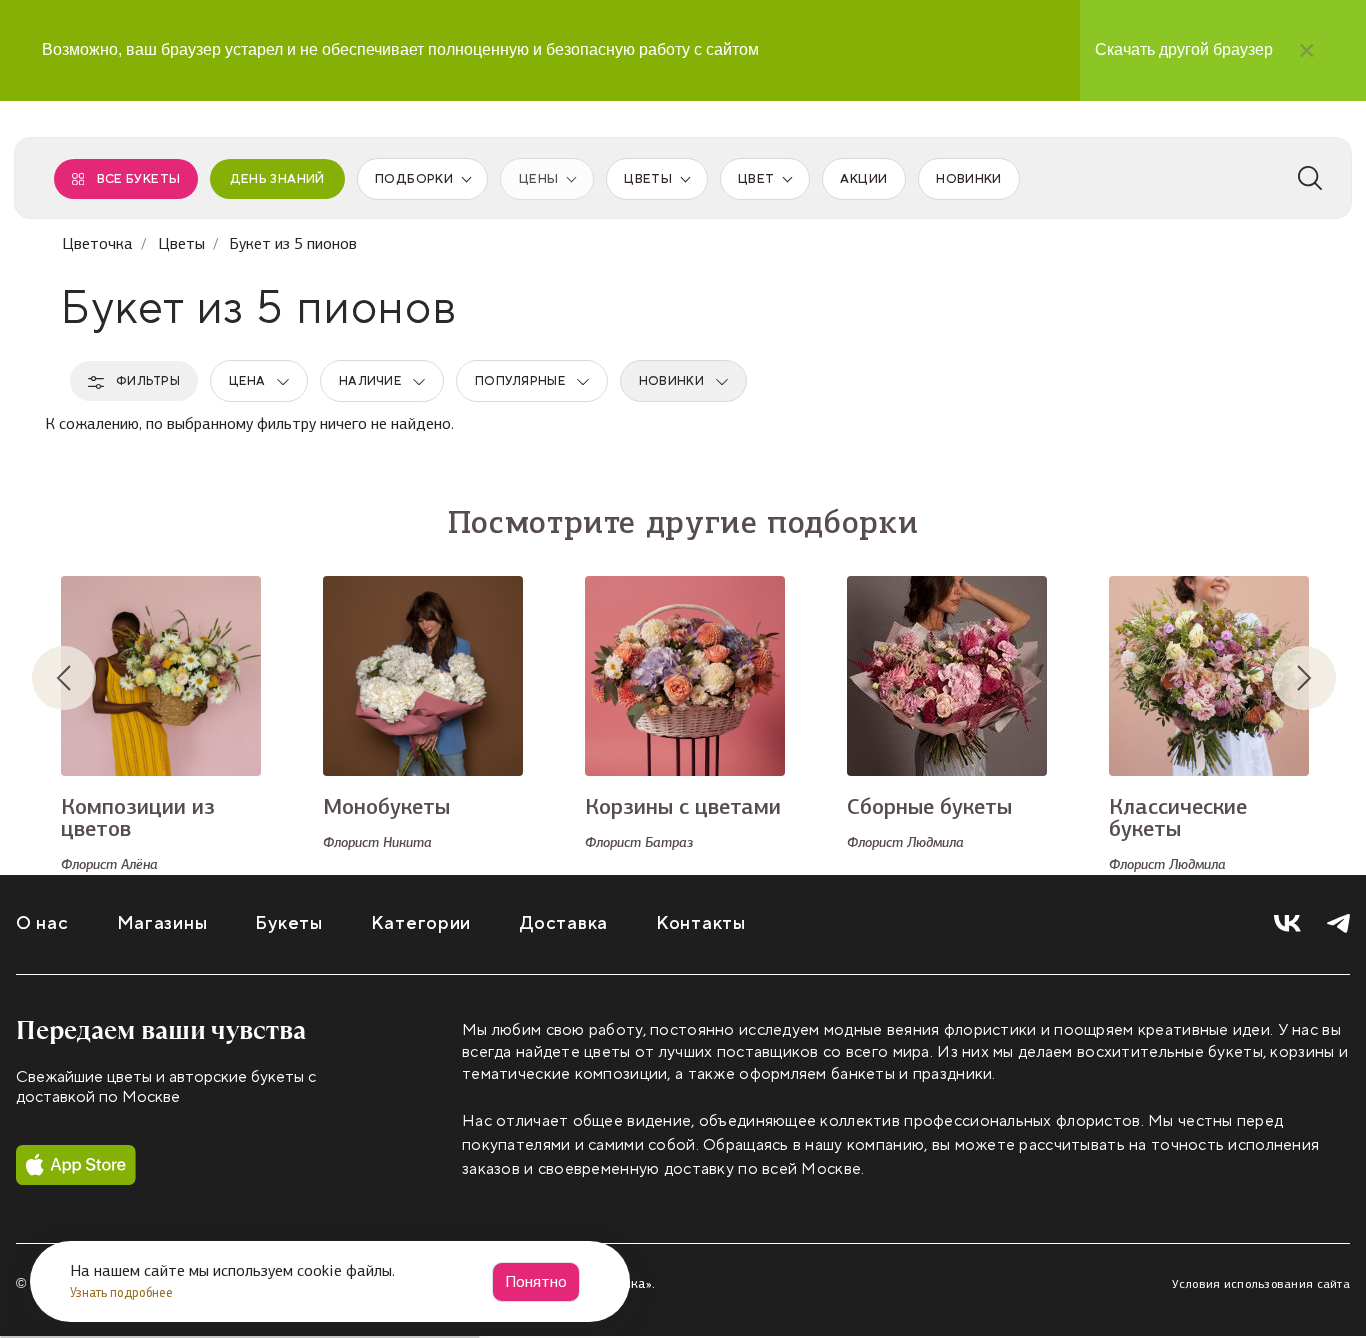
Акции (863, 179)
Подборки (414, 179)
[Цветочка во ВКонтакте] (1287, 923)
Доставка (563, 923)
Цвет (756, 179)
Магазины (162, 923)
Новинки (968, 179)
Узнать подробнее (123, 1292)
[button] (80, 678)
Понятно (536, 1281)
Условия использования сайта (1261, 1284)
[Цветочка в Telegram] (1338, 923)
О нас (42, 923)
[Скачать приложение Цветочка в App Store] (76, 1165)
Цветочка (97, 243)
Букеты (288, 923)
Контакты (701, 923)
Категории (421, 923)
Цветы (648, 179)
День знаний (277, 179)
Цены (538, 179)
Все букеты (139, 179)
